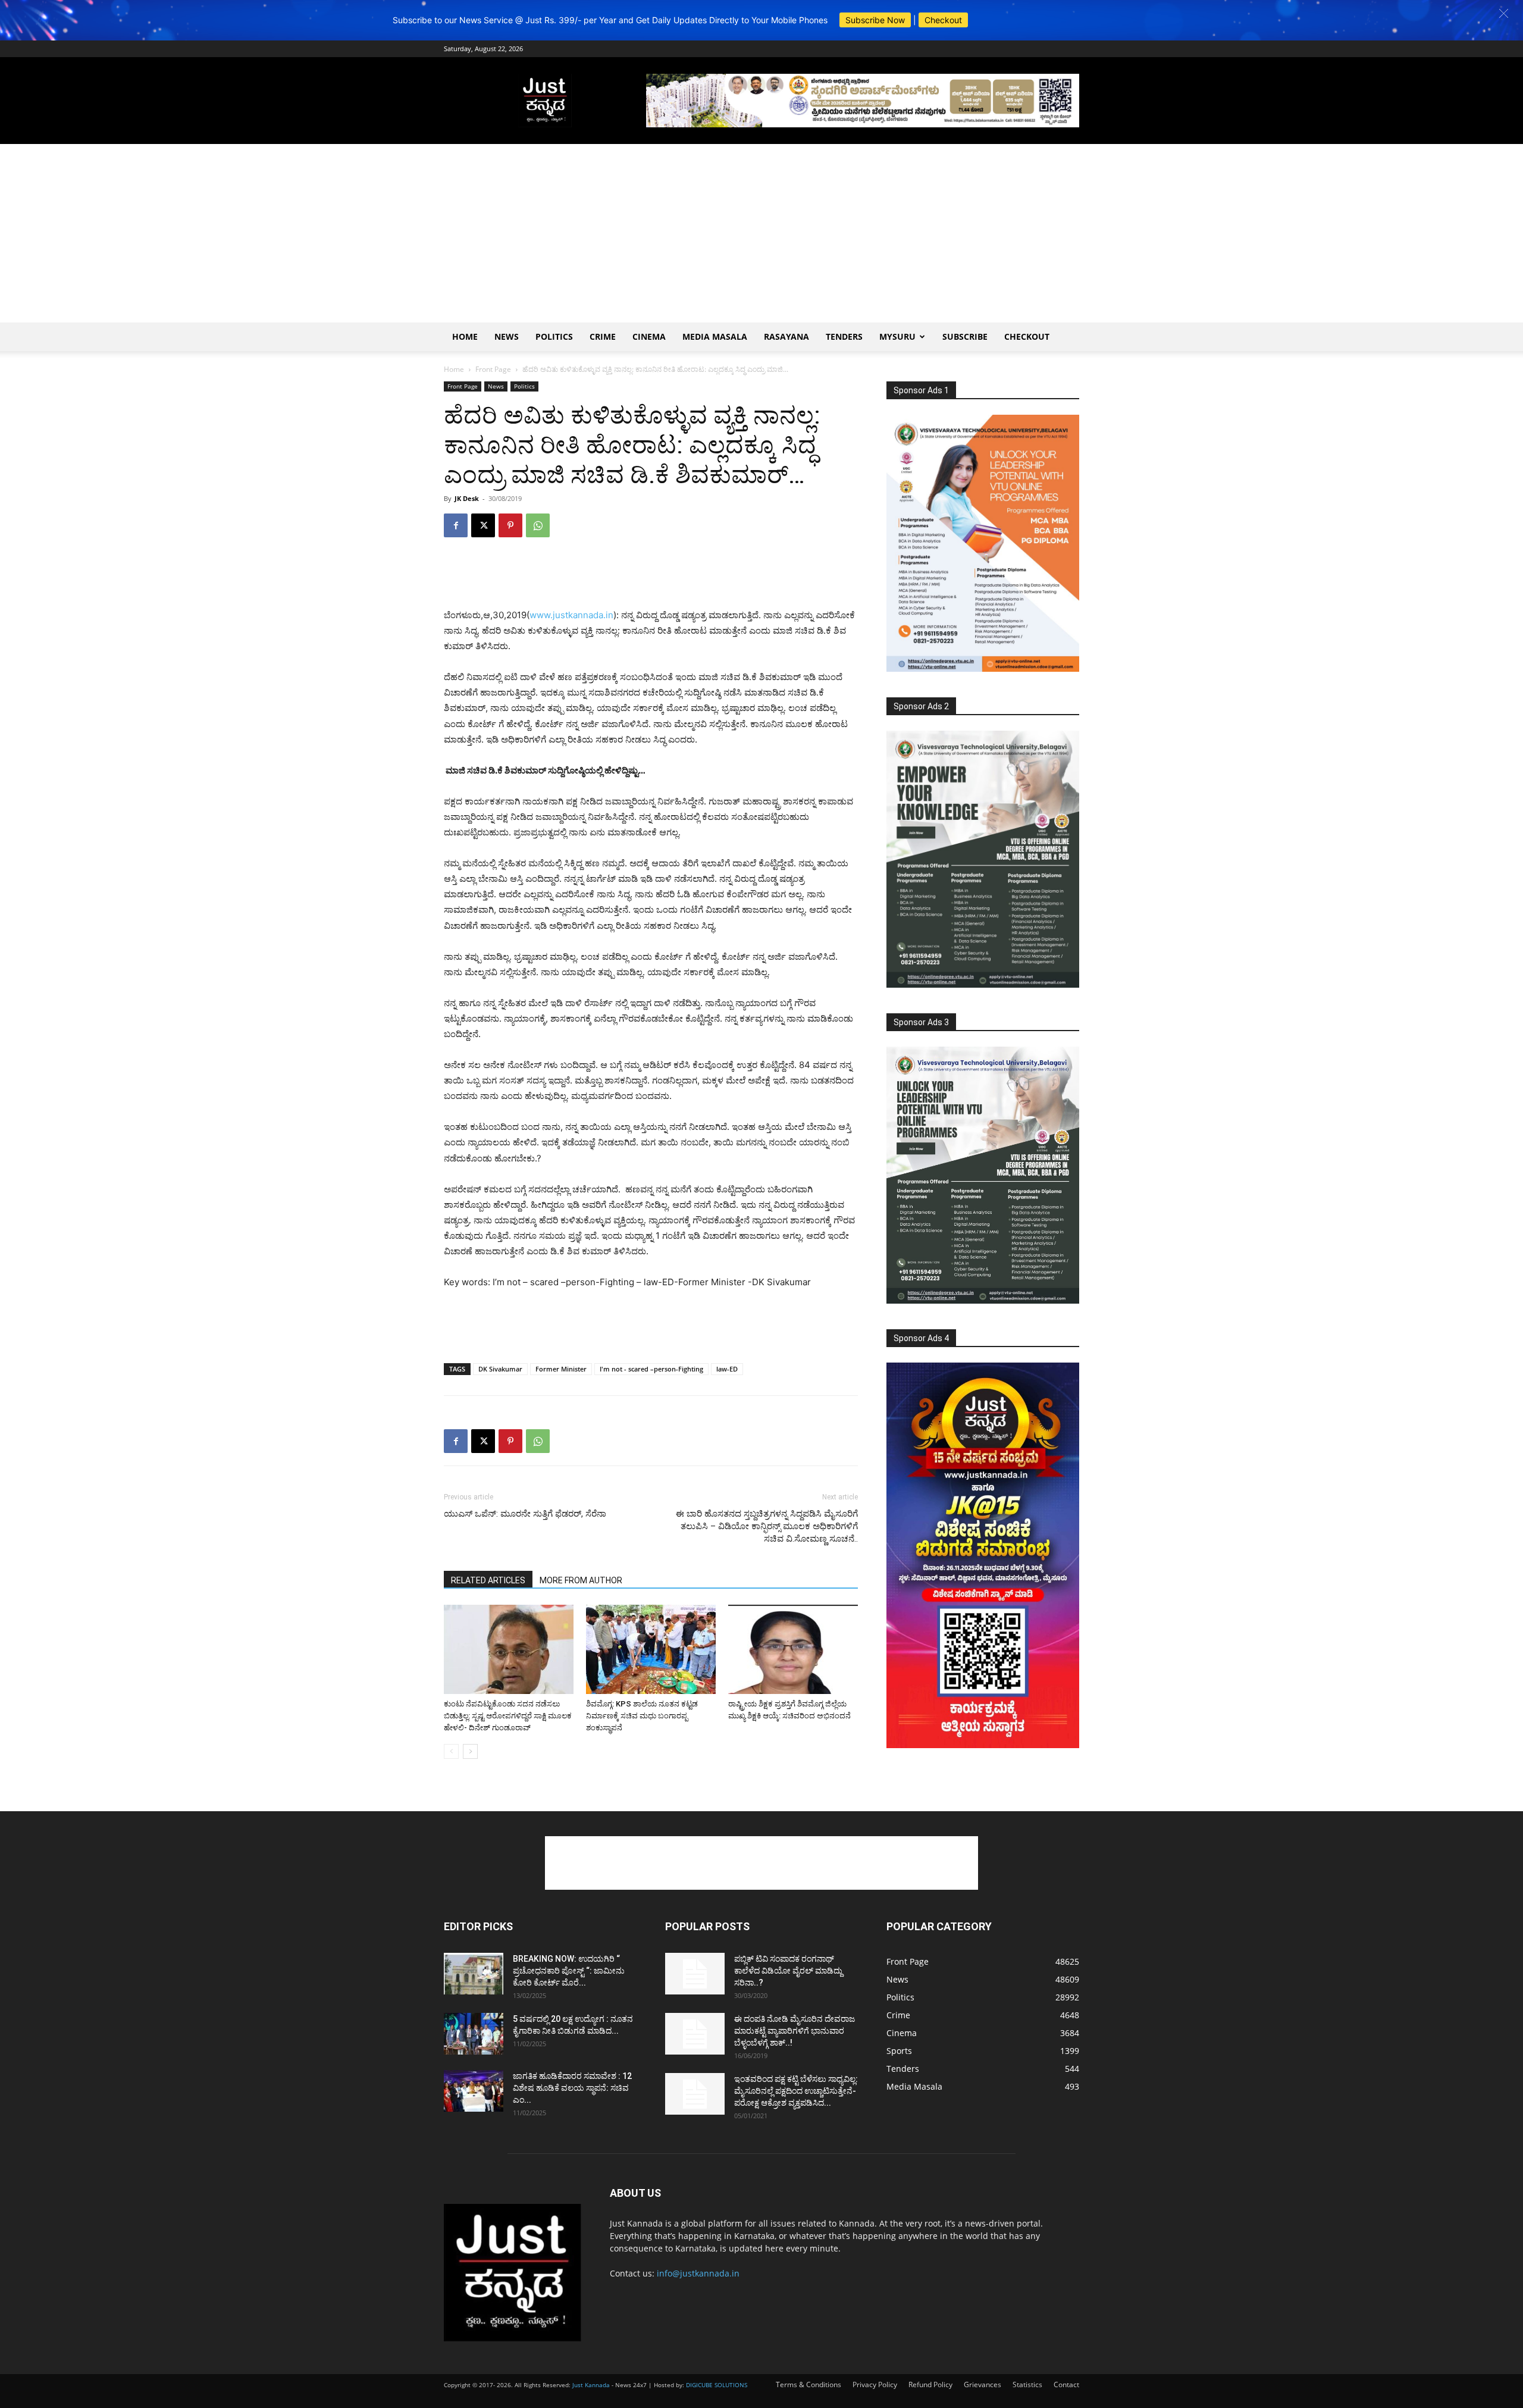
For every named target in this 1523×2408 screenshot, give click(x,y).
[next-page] (470, 1751)
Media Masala (715, 336)
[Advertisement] (761, 233)
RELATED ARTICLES (488, 1580)
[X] (483, 525)
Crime (603, 336)
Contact (1066, 2384)
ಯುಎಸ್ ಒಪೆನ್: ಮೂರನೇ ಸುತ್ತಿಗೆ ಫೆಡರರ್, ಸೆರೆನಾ (525, 1514)
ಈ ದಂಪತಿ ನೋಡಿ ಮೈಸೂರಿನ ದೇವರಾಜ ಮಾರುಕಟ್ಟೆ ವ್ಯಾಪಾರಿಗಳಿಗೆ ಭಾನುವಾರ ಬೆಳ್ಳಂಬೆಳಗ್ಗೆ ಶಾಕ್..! (795, 2031)
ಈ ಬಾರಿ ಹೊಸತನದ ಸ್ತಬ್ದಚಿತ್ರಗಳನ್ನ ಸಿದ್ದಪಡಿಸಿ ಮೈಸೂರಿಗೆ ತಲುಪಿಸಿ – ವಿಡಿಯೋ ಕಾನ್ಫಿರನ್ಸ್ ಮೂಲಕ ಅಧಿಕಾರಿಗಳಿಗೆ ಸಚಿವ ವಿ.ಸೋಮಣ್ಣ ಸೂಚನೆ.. (767, 1526)
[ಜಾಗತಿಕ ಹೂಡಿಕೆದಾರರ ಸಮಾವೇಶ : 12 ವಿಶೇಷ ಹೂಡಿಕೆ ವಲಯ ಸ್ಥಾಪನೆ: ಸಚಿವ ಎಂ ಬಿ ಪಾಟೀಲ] (474, 2091)
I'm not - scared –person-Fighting (651, 1369)
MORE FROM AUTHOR (581, 1580)
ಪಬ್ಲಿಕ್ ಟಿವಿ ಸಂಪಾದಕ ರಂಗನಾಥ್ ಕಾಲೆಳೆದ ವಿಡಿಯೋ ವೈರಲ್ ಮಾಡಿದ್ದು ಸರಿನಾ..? (788, 1971)
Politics (554, 336)
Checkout (943, 20)
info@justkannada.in (698, 2273)
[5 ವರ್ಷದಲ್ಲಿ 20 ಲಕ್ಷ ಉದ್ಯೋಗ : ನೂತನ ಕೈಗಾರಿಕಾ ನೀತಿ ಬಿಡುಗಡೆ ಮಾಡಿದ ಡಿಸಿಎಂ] (474, 2034)
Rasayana (786, 336)
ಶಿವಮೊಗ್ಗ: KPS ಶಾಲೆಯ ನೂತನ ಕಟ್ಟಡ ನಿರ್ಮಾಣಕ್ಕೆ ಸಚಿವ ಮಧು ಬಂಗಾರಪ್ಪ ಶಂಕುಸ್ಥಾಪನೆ (642, 1716)
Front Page (493, 369)
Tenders (844, 336)
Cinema (649, 336)
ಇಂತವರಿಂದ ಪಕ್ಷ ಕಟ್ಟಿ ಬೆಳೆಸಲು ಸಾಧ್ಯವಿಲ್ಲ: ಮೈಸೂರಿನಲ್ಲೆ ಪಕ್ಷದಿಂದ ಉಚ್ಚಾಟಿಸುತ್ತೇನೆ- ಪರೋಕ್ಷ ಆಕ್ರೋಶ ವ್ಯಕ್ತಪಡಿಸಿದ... (796, 2091)
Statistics (1027, 2384)
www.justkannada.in (571, 615)
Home (465, 336)
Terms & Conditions (808, 2384)
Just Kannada (591, 2385)
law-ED (727, 1369)
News (507, 336)
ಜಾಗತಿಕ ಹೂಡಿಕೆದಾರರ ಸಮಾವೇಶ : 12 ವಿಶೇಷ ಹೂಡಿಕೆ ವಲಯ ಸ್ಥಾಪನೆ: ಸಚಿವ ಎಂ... (572, 2088)
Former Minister (561, 1369)
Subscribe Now (875, 20)
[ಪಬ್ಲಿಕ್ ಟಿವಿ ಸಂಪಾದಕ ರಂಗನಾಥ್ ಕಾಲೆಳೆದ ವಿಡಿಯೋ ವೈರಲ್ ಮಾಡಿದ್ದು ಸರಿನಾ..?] (695, 1974)
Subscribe (965, 336)
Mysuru (897, 336)
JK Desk (467, 498)
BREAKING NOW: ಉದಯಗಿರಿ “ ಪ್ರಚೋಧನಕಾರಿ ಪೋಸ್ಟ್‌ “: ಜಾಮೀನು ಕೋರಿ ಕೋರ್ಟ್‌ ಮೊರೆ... (569, 1971)
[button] (1504, 13)
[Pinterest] (510, 525)
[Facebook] (456, 525)
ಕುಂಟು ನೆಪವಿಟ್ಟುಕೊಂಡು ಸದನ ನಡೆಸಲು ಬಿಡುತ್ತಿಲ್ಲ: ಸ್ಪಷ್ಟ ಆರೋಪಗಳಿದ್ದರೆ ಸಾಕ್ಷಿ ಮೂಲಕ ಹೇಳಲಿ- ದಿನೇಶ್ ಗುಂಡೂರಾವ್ (508, 1716)
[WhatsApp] (538, 525)
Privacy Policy (875, 2384)
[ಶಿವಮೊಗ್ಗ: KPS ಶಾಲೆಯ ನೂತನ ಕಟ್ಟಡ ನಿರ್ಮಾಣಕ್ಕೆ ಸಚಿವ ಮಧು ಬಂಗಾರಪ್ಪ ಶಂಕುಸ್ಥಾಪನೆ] (651, 1649)
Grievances (983, 2384)
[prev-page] (451, 1751)
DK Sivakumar (500, 1369)
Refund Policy (930, 2384)
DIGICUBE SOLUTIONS (717, 2385)
